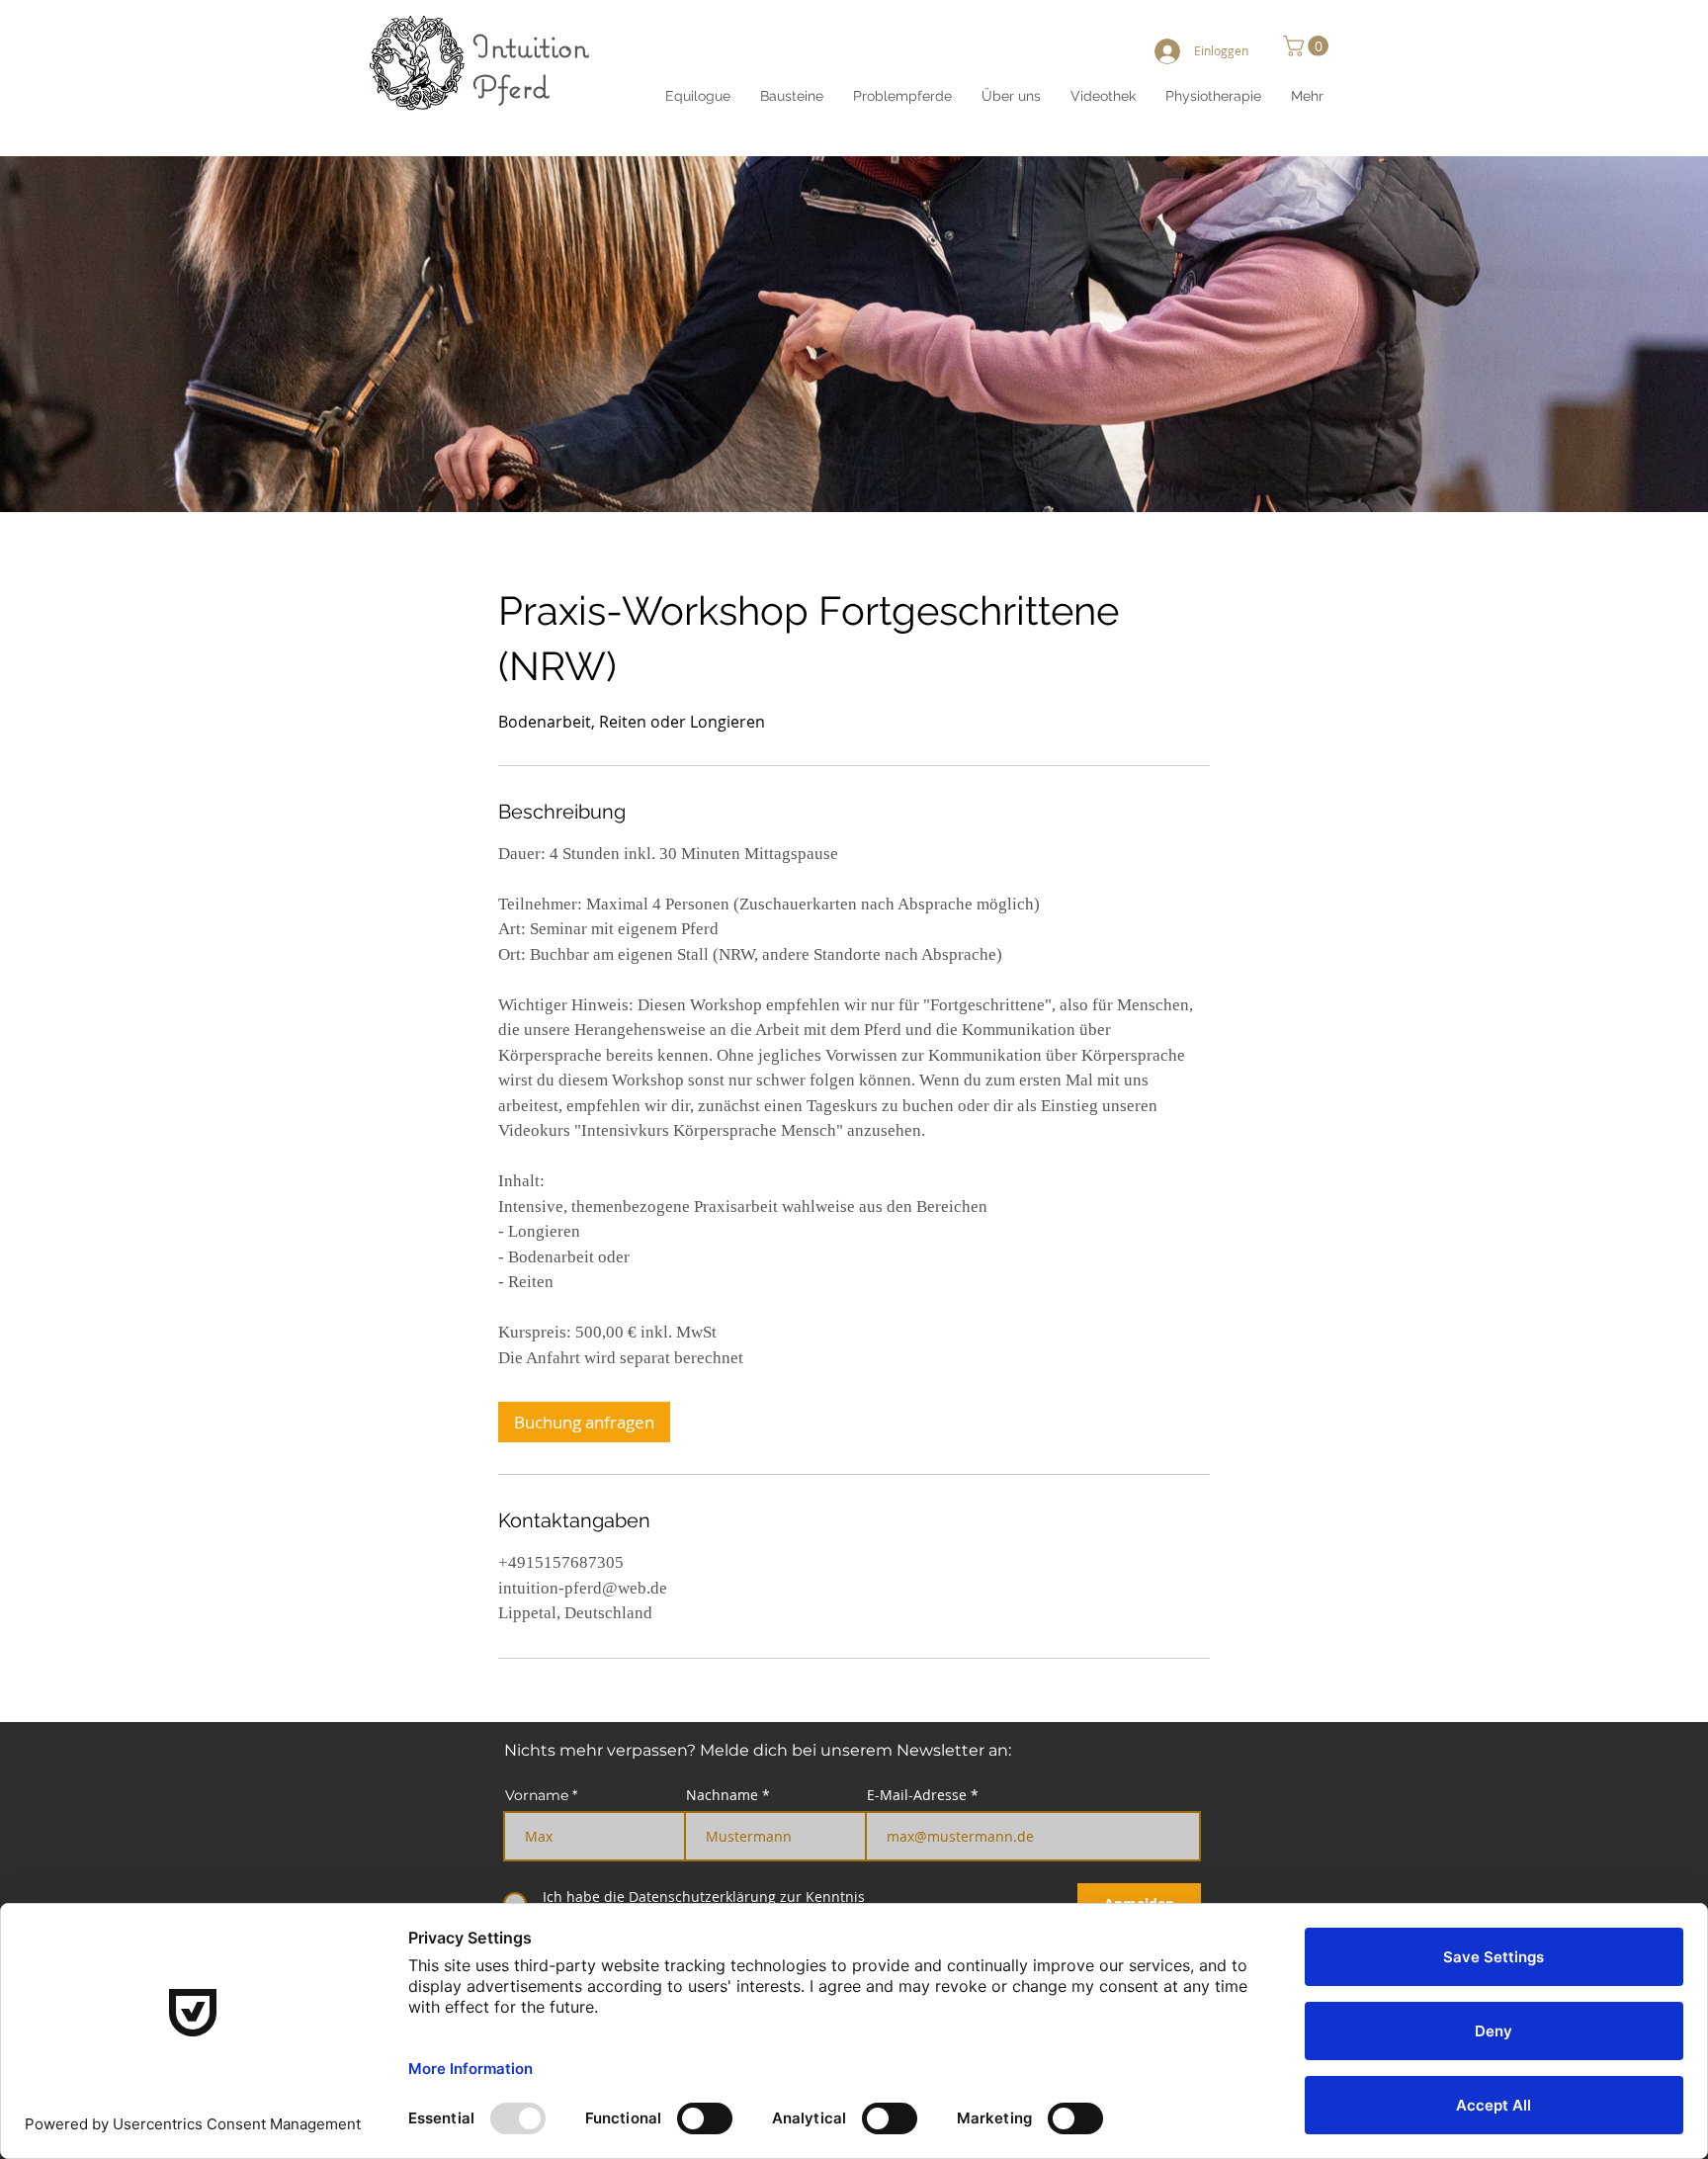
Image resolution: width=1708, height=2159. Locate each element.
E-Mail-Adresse (917, 1795)
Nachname (722, 1795)
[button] (1011, 96)
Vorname (537, 1795)
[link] (584, 1422)
